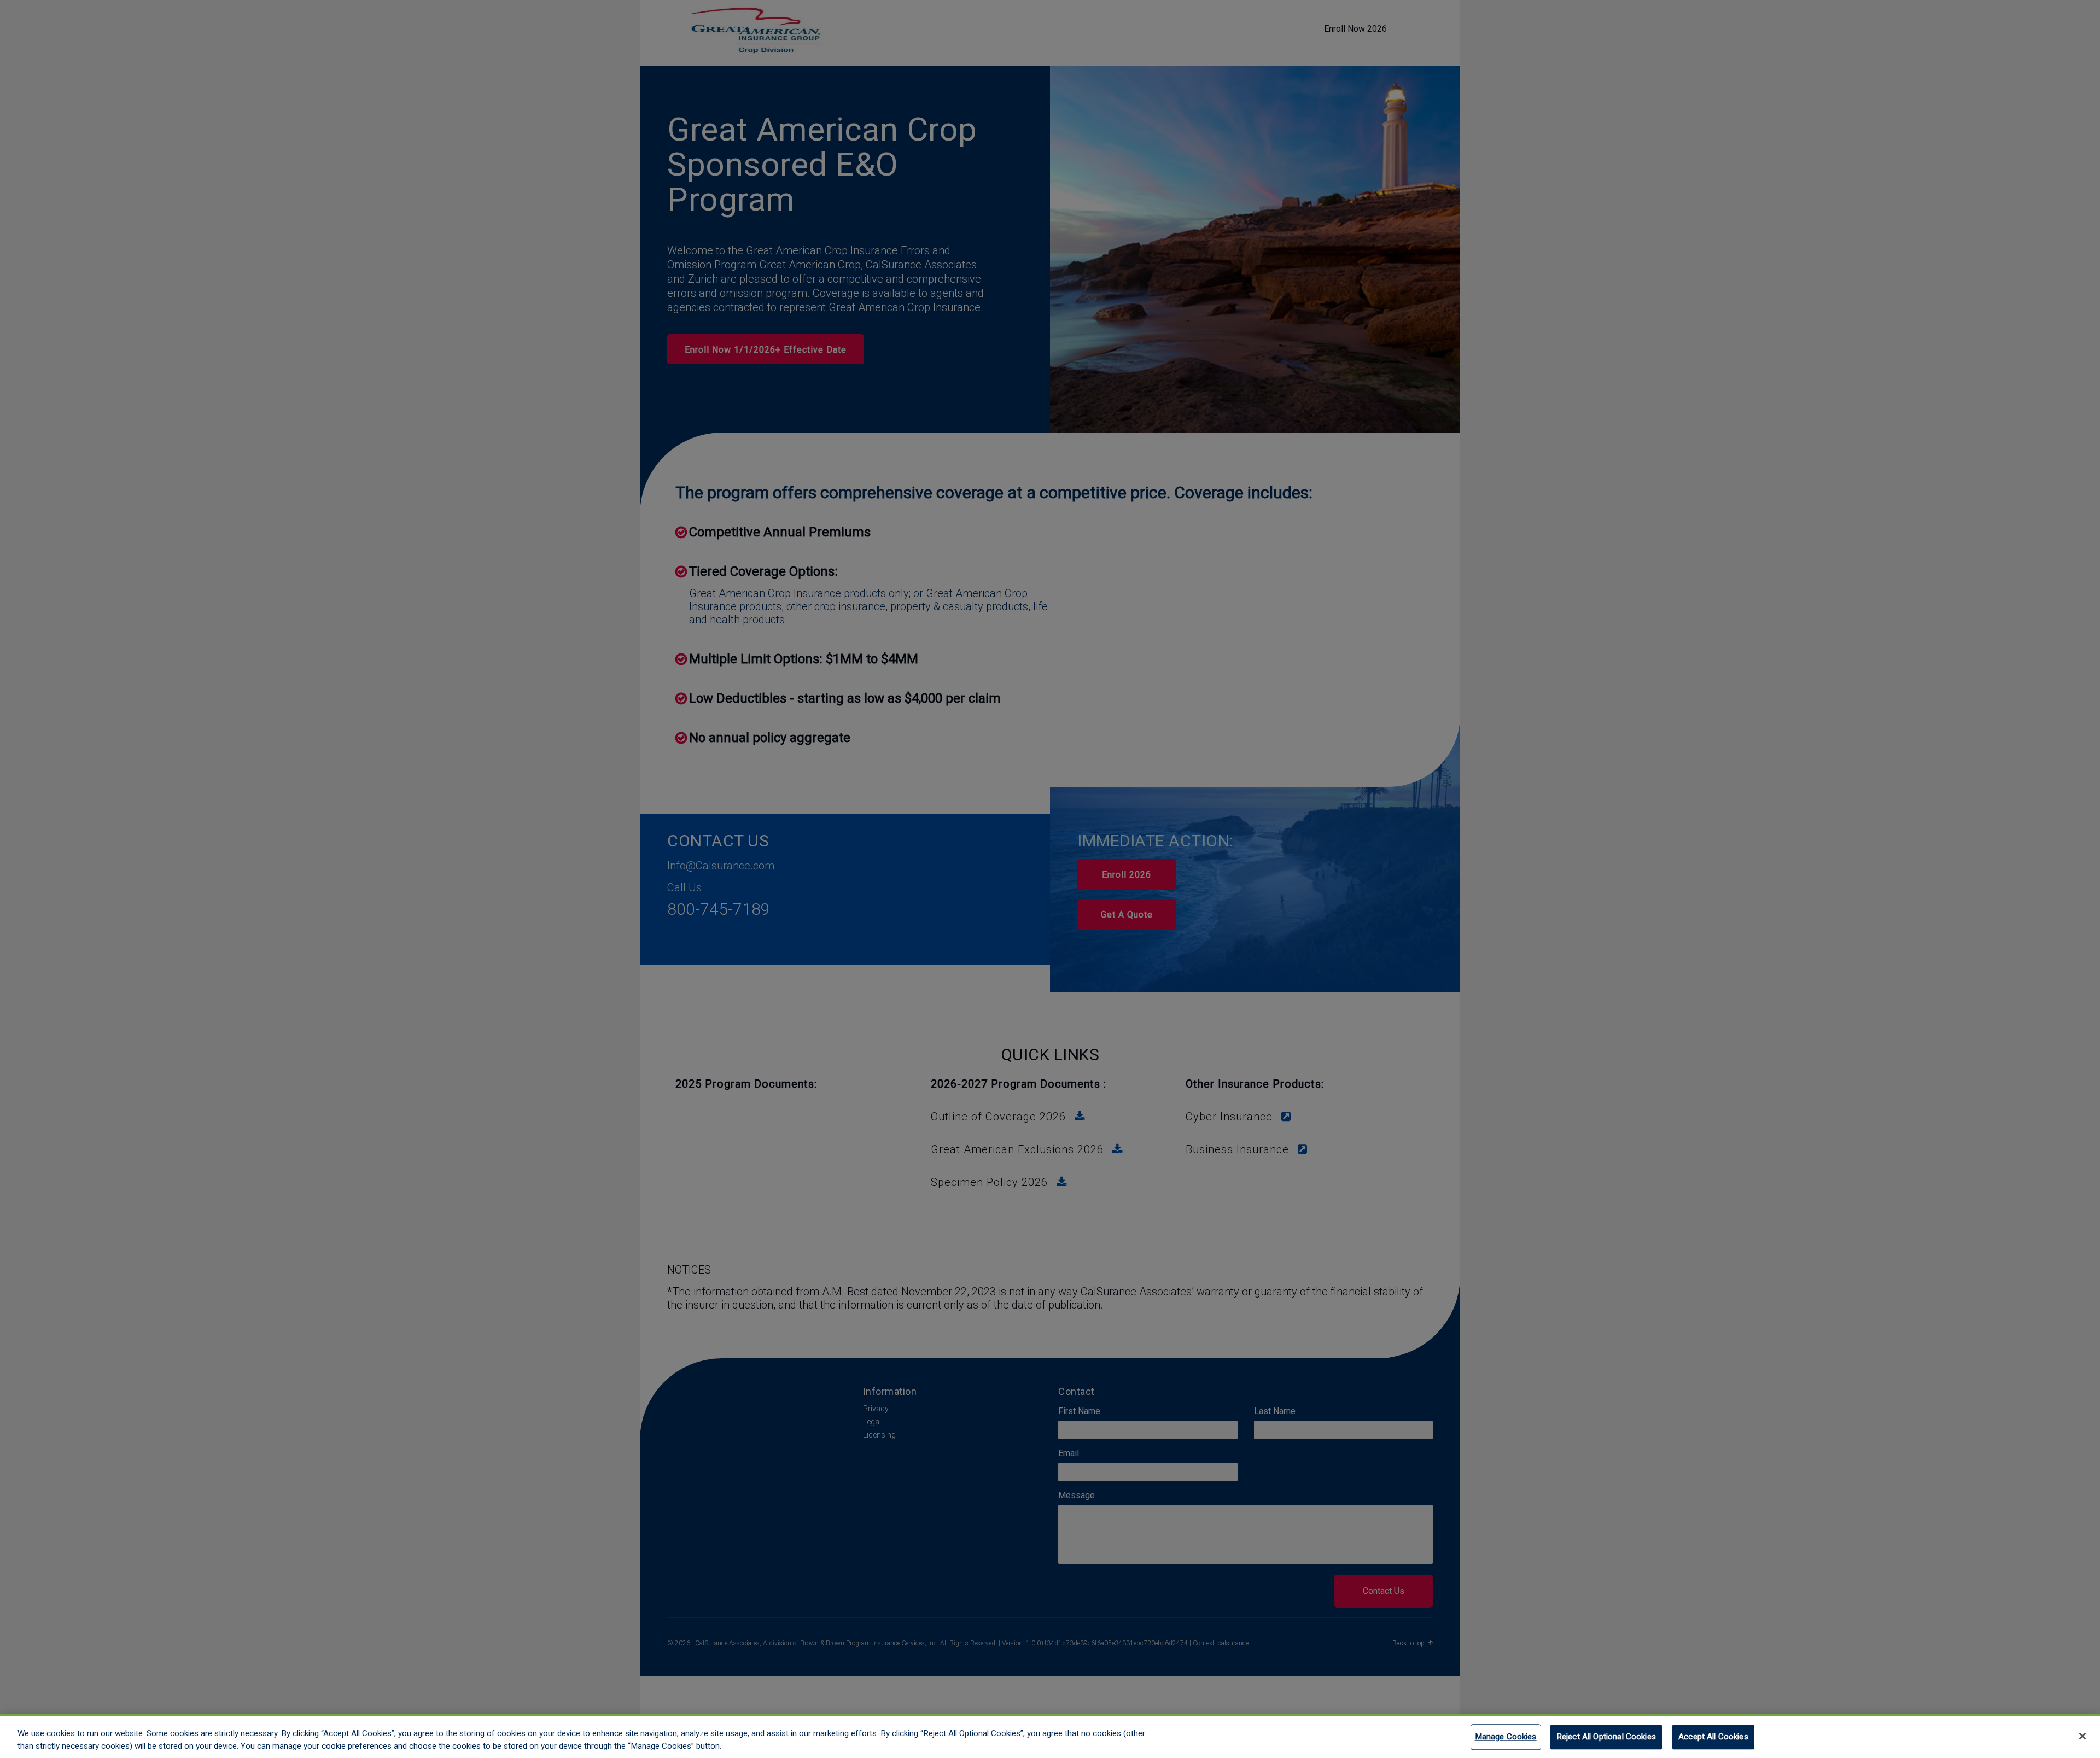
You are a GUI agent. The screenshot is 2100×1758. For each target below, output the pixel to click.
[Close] (2082, 1736)
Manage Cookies (1506, 1737)
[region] (1050, 1736)
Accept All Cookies (1713, 1737)
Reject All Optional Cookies (1606, 1737)
